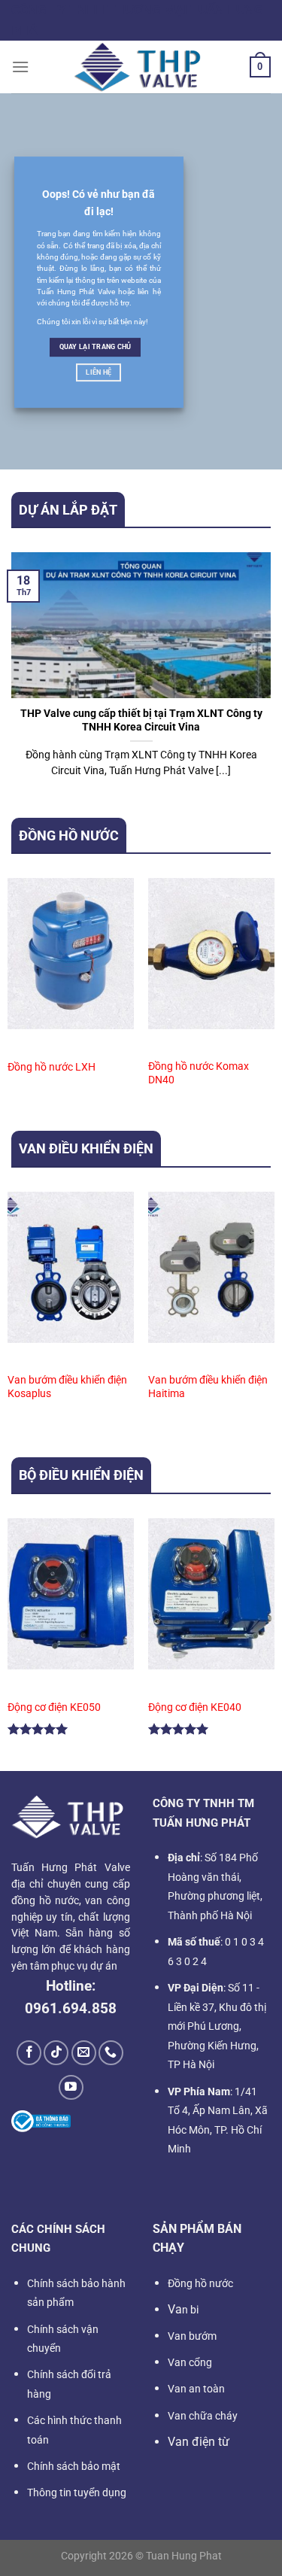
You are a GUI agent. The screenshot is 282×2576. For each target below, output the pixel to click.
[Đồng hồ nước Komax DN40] (211, 954)
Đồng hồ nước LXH (52, 1067)
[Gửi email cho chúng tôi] (84, 2053)
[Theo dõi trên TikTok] (56, 2053)
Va (183, 2309)
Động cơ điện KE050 (54, 1707)
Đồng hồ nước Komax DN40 (199, 1073)
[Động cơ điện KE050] (71, 1594)
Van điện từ (199, 2442)
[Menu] (20, 67)
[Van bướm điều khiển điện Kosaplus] (71, 1267)
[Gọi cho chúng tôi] (111, 2053)
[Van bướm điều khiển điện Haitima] (211, 1267)
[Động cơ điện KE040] (211, 1594)
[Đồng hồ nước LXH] (71, 954)
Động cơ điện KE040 (195, 1707)
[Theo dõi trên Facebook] (29, 2053)
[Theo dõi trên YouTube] (71, 2087)
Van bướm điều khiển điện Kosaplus (67, 1387)
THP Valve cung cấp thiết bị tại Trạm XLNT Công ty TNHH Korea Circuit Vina (141, 720)
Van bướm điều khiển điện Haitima (208, 1387)
